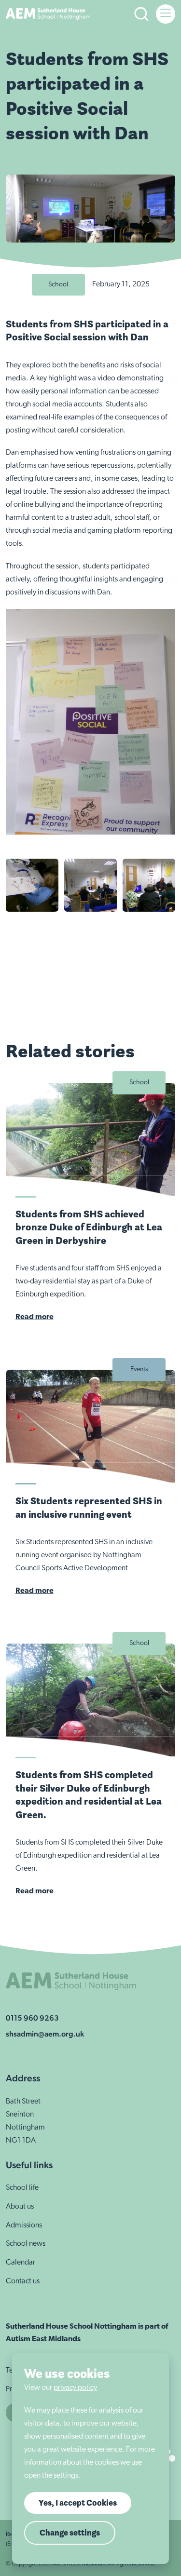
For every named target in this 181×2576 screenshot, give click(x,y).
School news (26, 2244)
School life (22, 2188)
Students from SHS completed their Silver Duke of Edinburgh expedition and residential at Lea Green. (89, 1794)
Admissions (24, 2225)
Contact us (23, 2281)
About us (20, 2207)
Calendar (21, 2263)
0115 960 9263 (32, 2018)
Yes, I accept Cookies (78, 2503)
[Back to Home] (48, 14)
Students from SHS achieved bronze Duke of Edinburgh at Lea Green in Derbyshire (89, 1227)
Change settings (70, 2533)
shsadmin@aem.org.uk (45, 2034)
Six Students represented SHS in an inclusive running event (89, 1507)
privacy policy (75, 2388)
